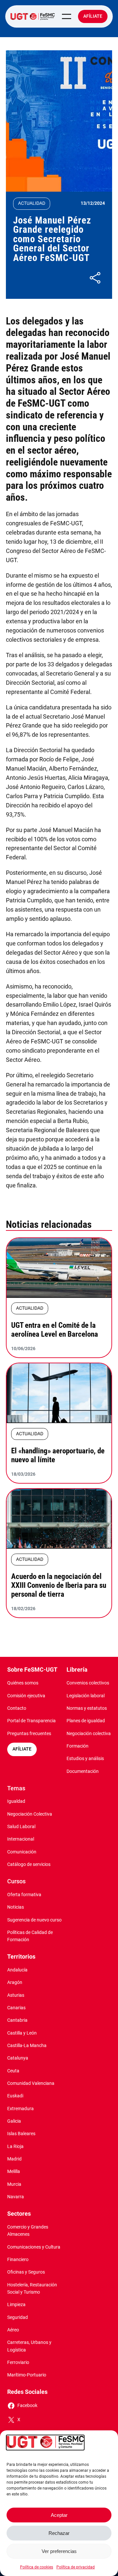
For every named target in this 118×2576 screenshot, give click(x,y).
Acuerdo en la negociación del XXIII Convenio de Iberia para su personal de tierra (59, 1585)
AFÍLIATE (22, 1749)
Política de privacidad (76, 2567)
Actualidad (32, 203)
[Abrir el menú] (67, 16)
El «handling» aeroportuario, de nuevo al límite (58, 1455)
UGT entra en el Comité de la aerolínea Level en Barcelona (55, 1330)
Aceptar (59, 2515)
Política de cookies (37, 2567)
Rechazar (59, 2533)
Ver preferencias (59, 2551)
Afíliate (93, 16)
